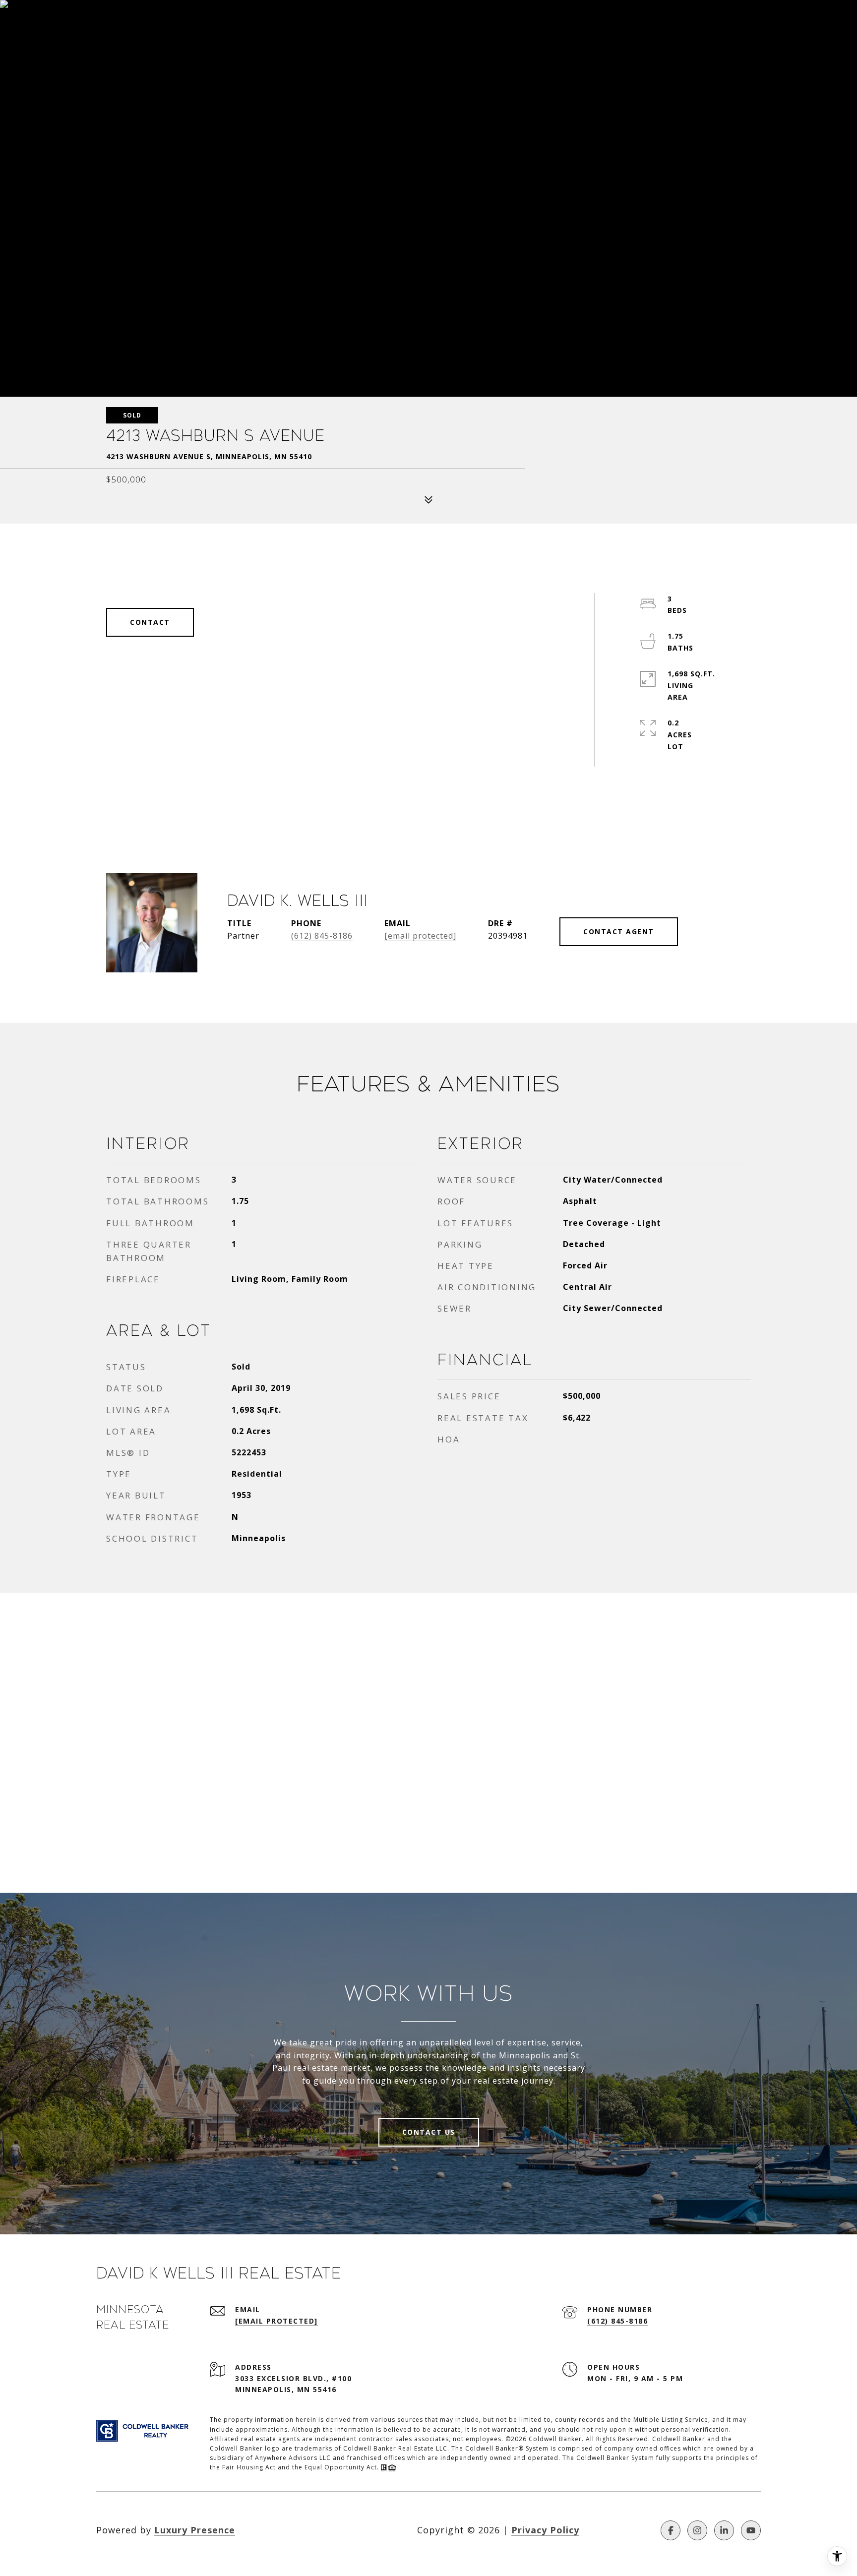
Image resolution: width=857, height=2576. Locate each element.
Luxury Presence (195, 2530)
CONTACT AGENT (619, 931)
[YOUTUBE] (751, 2530)
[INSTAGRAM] (697, 2530)
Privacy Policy (545, 2530)
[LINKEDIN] (724, 2530)
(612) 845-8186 (322, 936)
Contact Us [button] (429, 2132)
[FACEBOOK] (671, 2530)
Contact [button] (150, 622)
